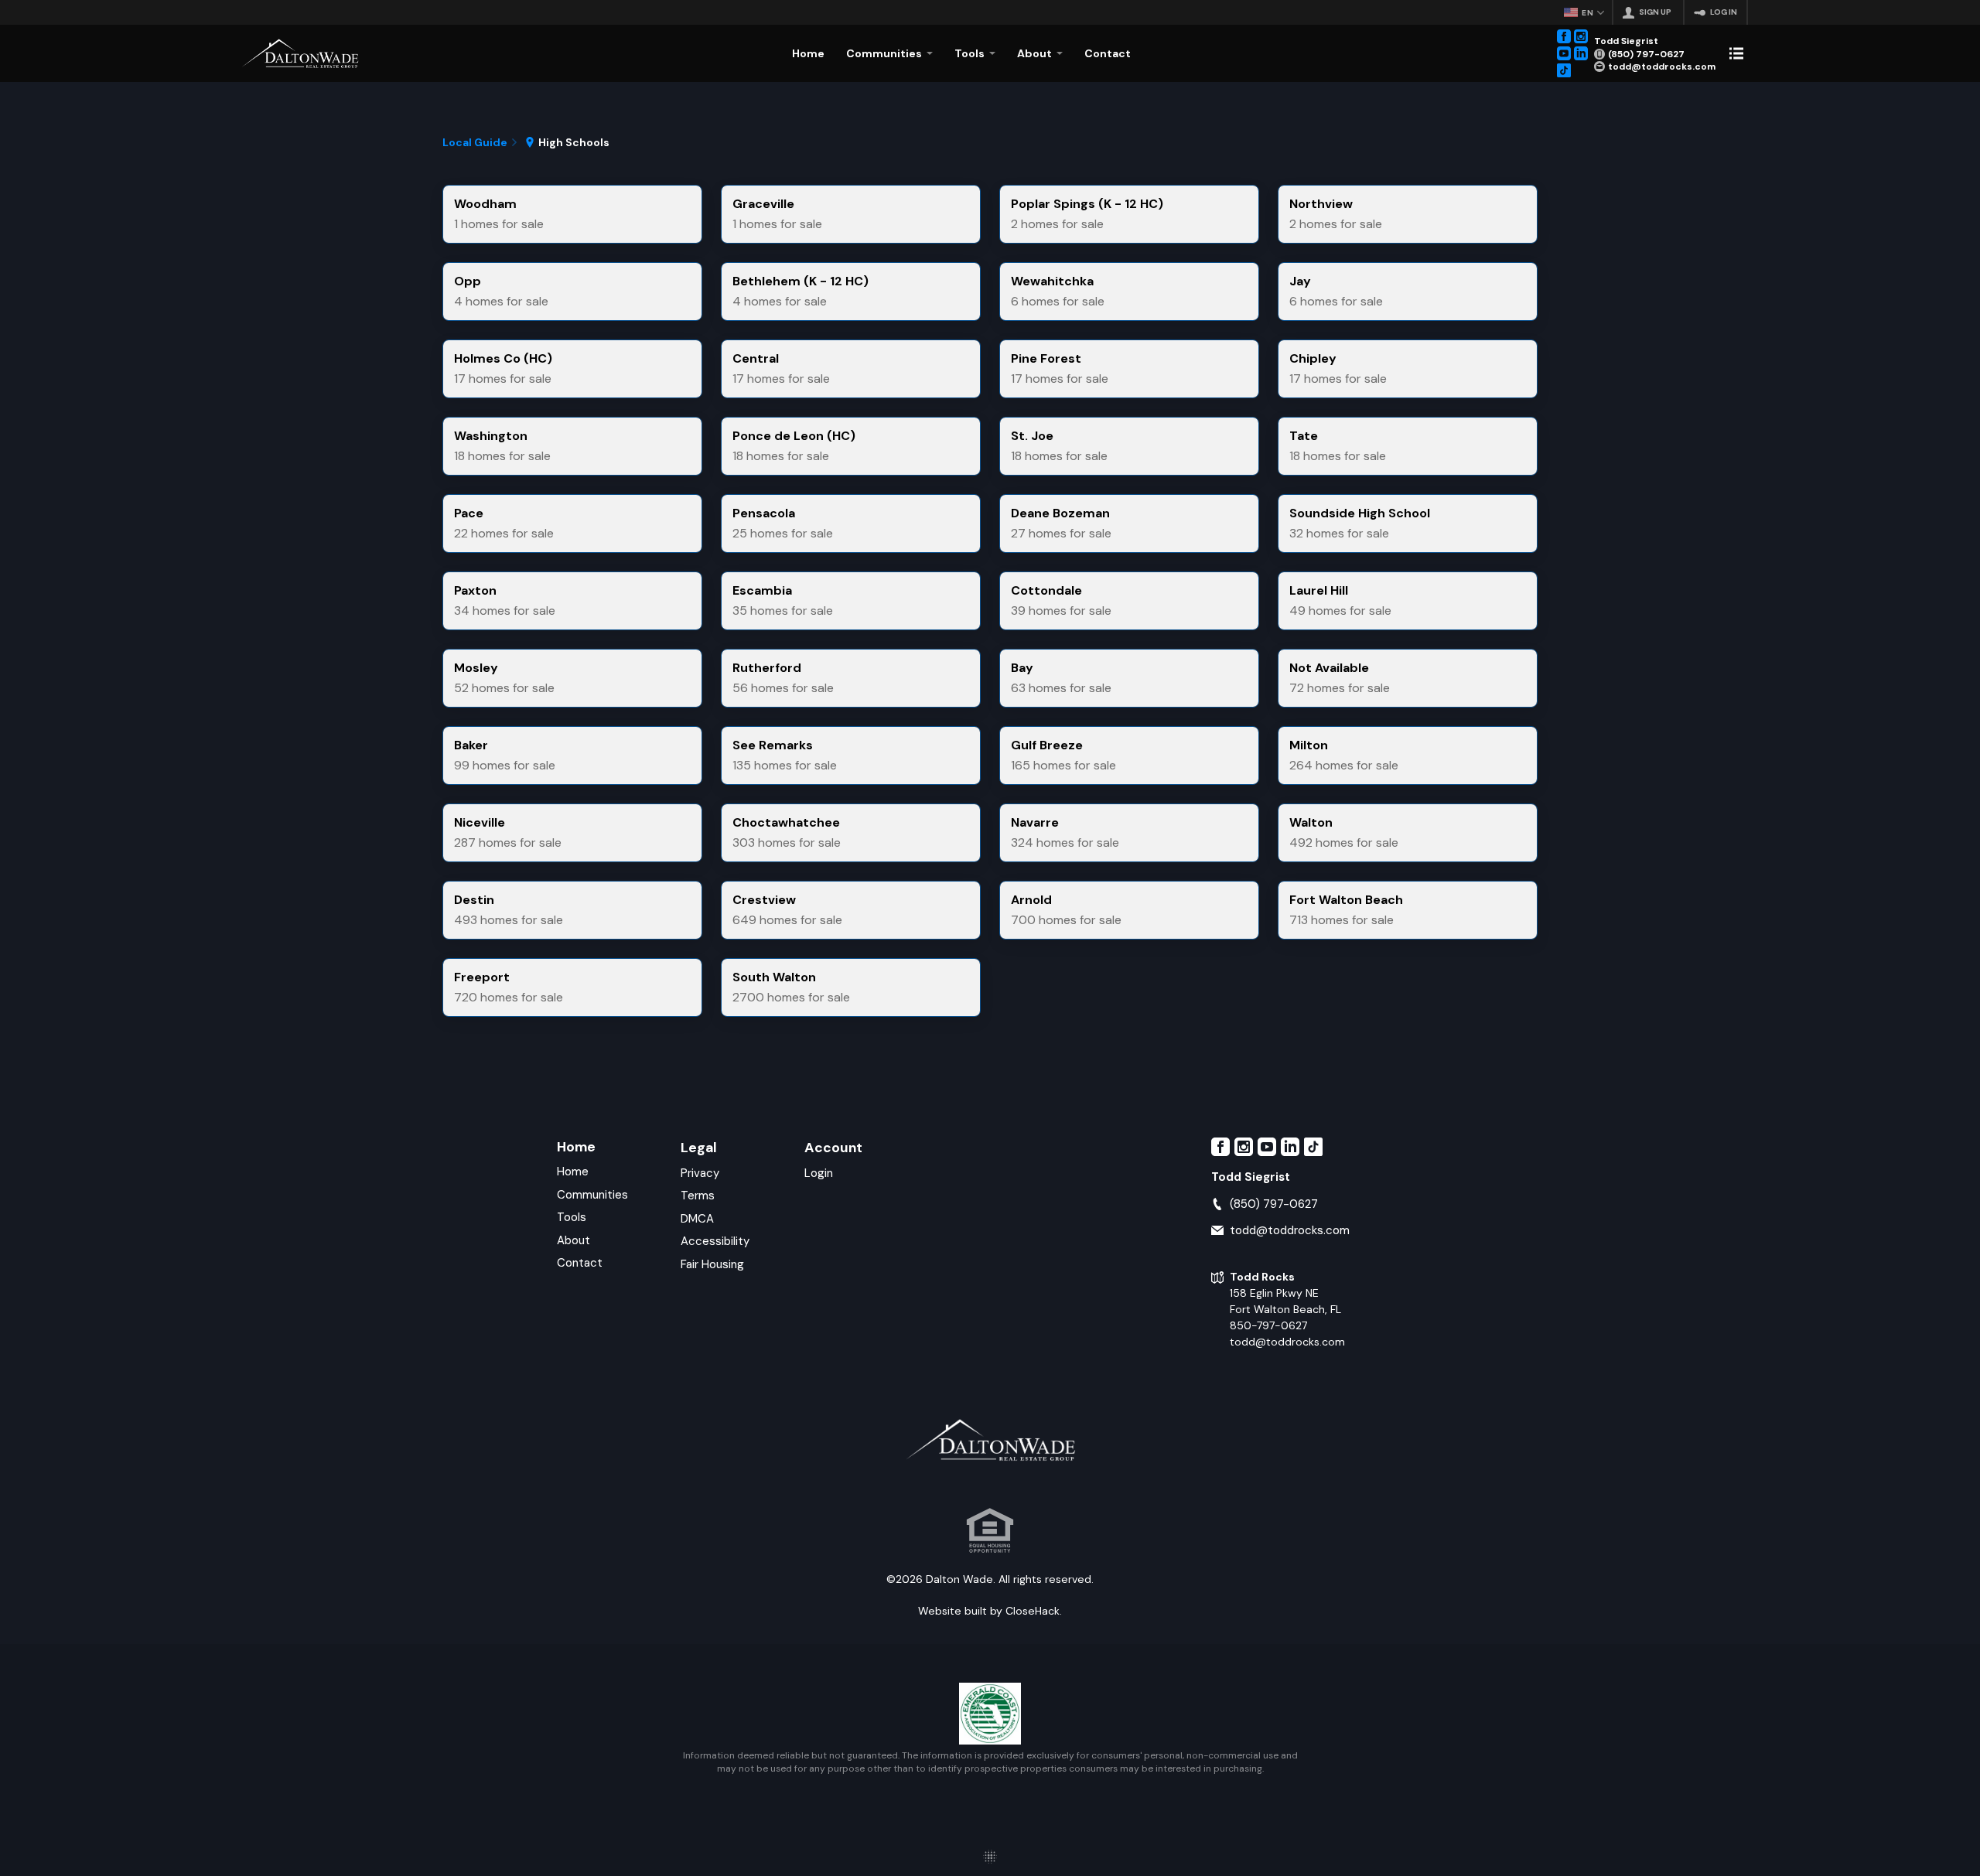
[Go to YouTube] (1564, 53)
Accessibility (715, 1241)
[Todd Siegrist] (300, 53)
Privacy (700, 1173)
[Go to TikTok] (1564, 70)
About (574, 1240)
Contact (580, 1263)
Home (576, 1146)
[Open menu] (1736, 53)
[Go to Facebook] (1564, 36)
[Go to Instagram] (1581, 36)
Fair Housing (712, 1264)
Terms (698, 1196)
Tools (572, 1217)
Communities (592, 1195)
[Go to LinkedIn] (1581, 53)
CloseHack (1033, 1611)
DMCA (697, 1219)
